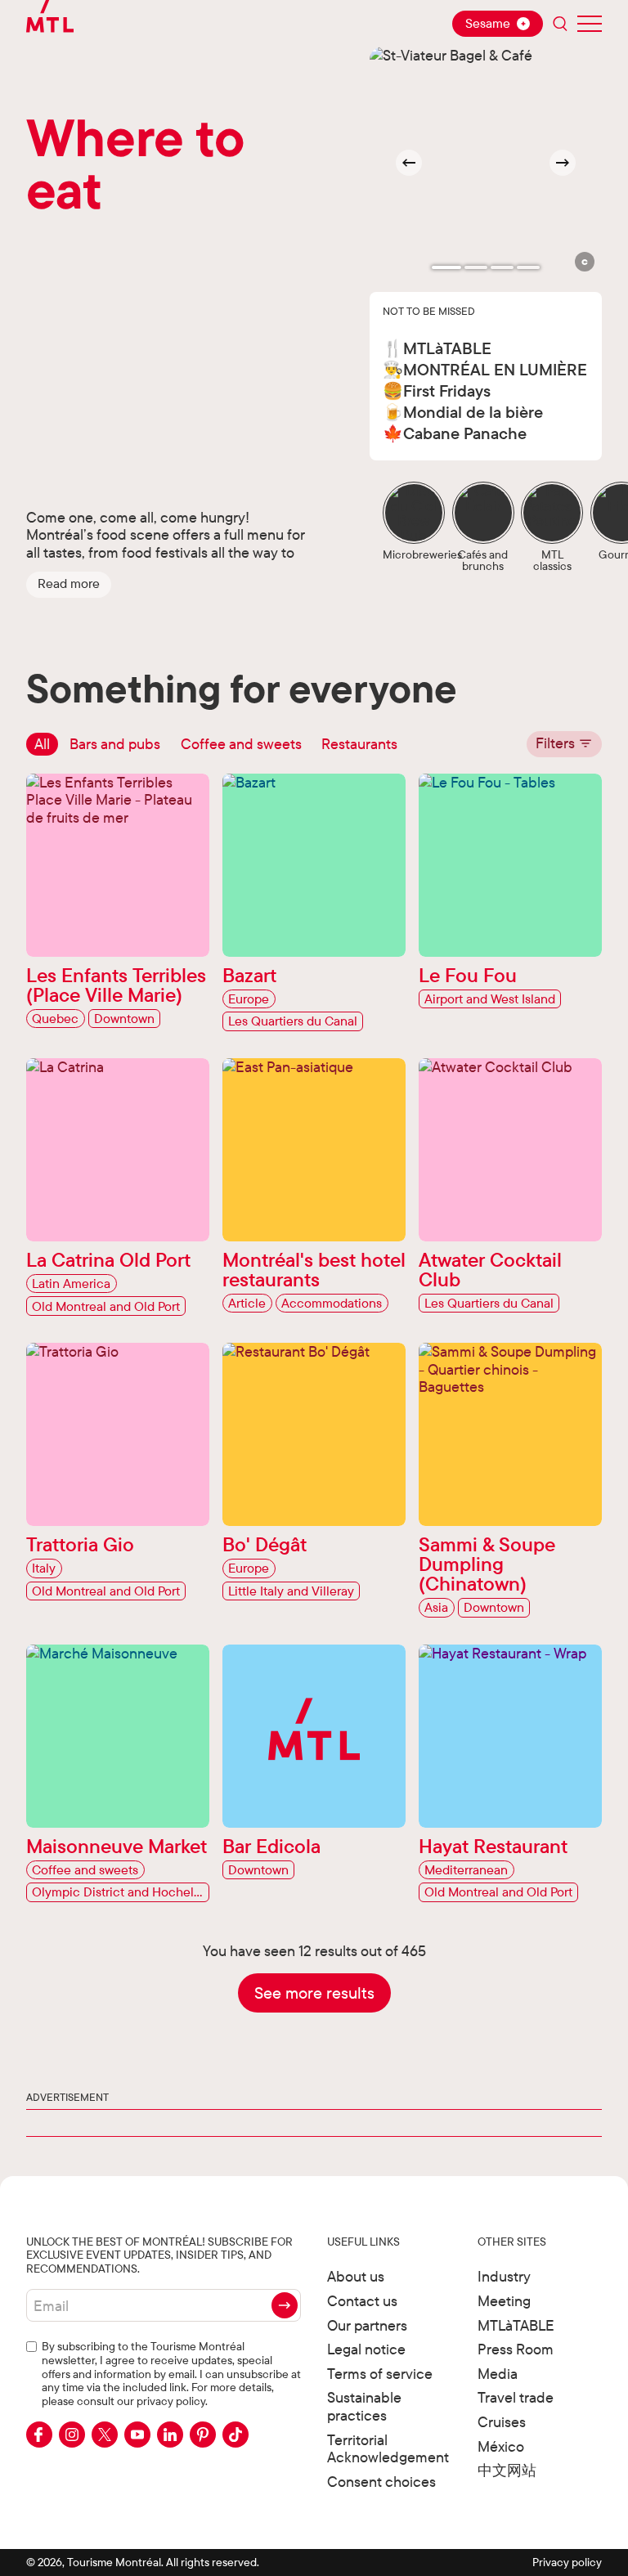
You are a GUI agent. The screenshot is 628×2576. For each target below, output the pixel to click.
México (501, 2446)
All (42, 744)
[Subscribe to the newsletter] (285, 2305)
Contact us (362, 2301)
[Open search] (560, 24)
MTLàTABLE (516, 2325)
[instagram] (72, 2435)
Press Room (516, 2349)
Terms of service (380, 2374)
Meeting (504, 2301)
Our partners (367, 2325)
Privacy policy (567, 2562)
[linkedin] (170, 2435)
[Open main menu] (590, 24)
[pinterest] (203, 2435)
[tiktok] (235, 2435)
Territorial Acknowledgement (388, 2449)
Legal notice (366, 2349)
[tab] (446, 267)
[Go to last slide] (409, 163)
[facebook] (39, 2435)
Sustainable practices (364, 2406)
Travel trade (516, 2397)
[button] (69, 585)
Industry (504, 2276)
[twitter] (105, 2435)
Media (498, 2374)
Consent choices (381, 2482)
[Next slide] (563, 163)
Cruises (502, 2422)
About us (356, 2276)
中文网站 (507, 2470)
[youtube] (137, 2435)
